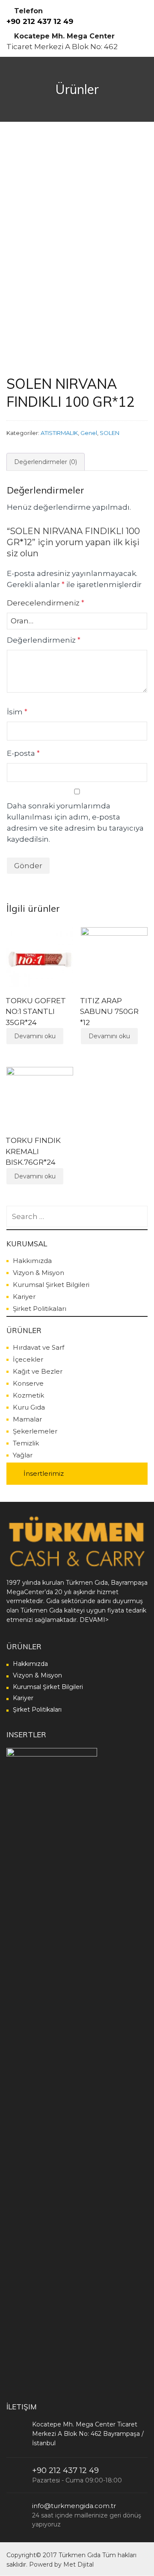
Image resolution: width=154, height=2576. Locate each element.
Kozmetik (28, 1395)
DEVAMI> (94, 1620)
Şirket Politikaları (40, 1309)
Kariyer (24, 1297)
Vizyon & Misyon (38, 1273)
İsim (17, 712)
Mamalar (27, 1419)
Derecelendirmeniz (46, 603)
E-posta (23, 753)
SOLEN (110, 433)
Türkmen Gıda (80, 2555)
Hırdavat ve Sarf (38, 1347)
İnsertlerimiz (44, 1473)
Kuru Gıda (29, 1407)
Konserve (28, 1383)
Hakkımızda (32, 1261)
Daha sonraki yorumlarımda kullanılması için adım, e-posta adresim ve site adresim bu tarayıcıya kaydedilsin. (75, 822)
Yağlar (23, 1455)
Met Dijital (78, 2564)
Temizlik (26, 1443)
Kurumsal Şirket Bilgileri (51, 1285)
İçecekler (28, 1359)
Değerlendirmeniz (44, 640)
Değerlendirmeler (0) (46, 462)
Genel (89, 433)
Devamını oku (35, 1036)
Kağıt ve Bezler (38, 1371)
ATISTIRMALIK (59, 433)
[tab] (46, 462)
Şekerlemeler (35, 1431)
